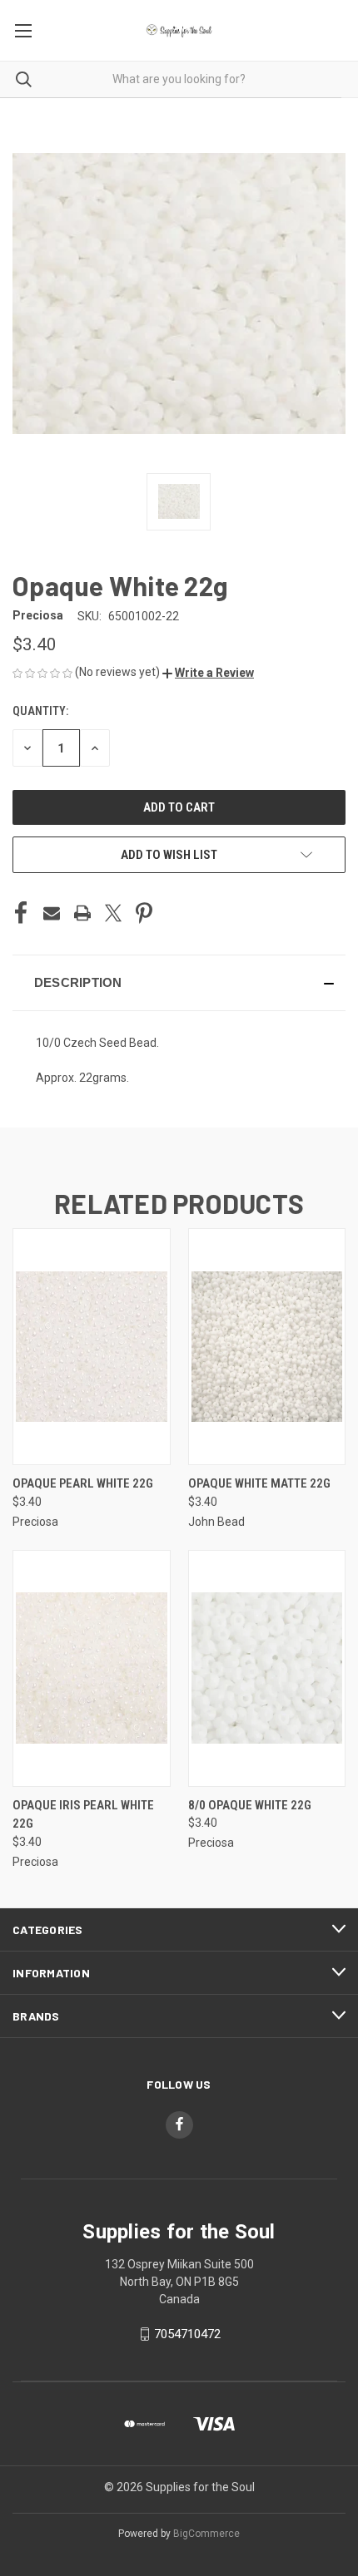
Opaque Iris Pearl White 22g (83, 1815)
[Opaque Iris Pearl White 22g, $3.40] (92, 1668)
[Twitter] (113, 913)
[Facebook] (21, 913)
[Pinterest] (144, 913)
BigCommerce (206, 2534)
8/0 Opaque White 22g (250, 1805)
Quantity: (40, 711)
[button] (208, 673)
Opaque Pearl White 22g (83, 1483)
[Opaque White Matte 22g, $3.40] (267, 1347)
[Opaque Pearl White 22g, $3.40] (92, 1347)
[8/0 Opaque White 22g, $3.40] (267, 1668)
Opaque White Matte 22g (259, 1483)
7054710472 (187, 2334)
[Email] (52, 913)
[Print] (82, 913)
